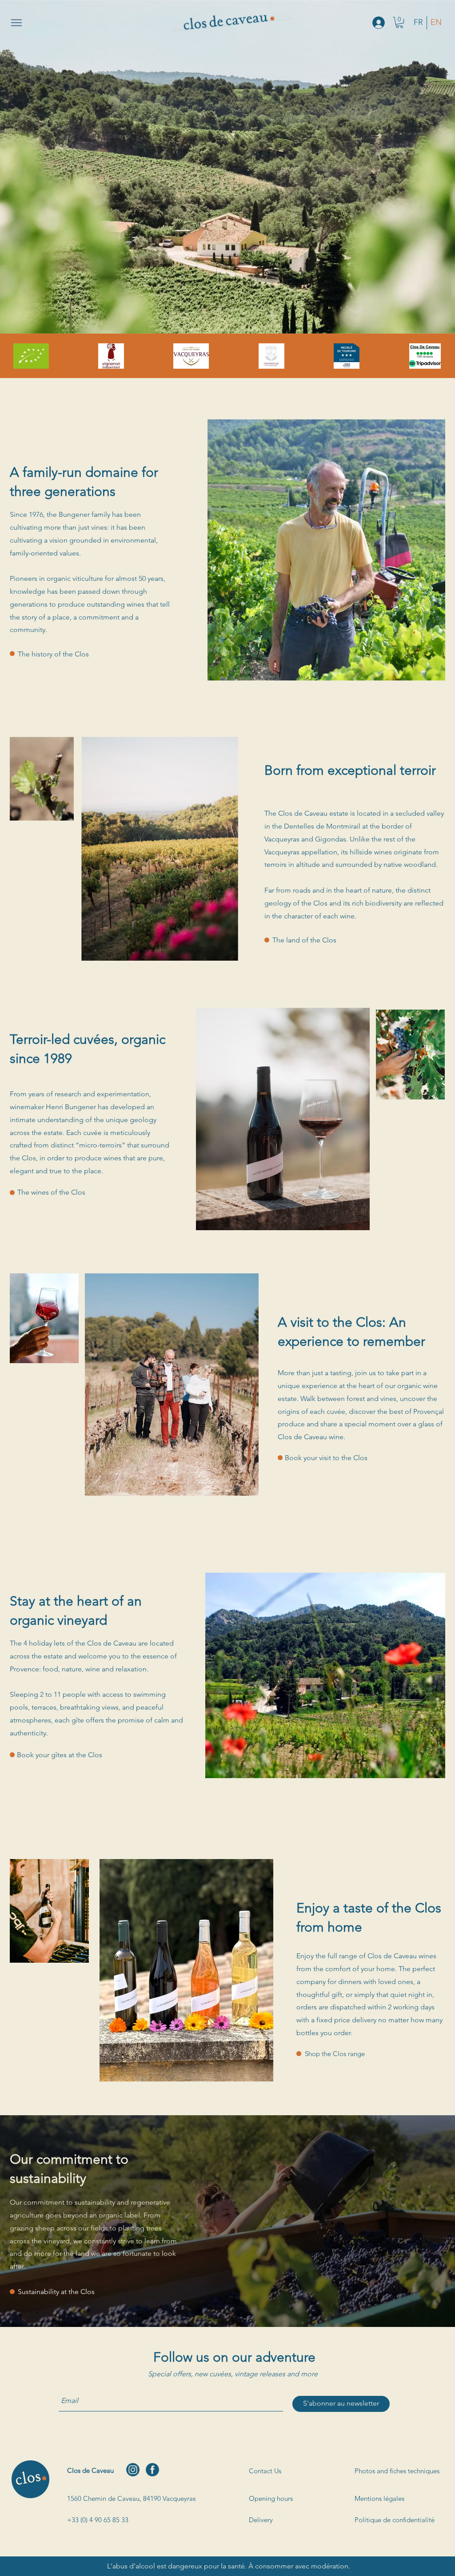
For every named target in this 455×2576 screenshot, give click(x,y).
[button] (399, 22)
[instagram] (133, 2470)
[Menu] (16, 23)
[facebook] (152, 2470)
